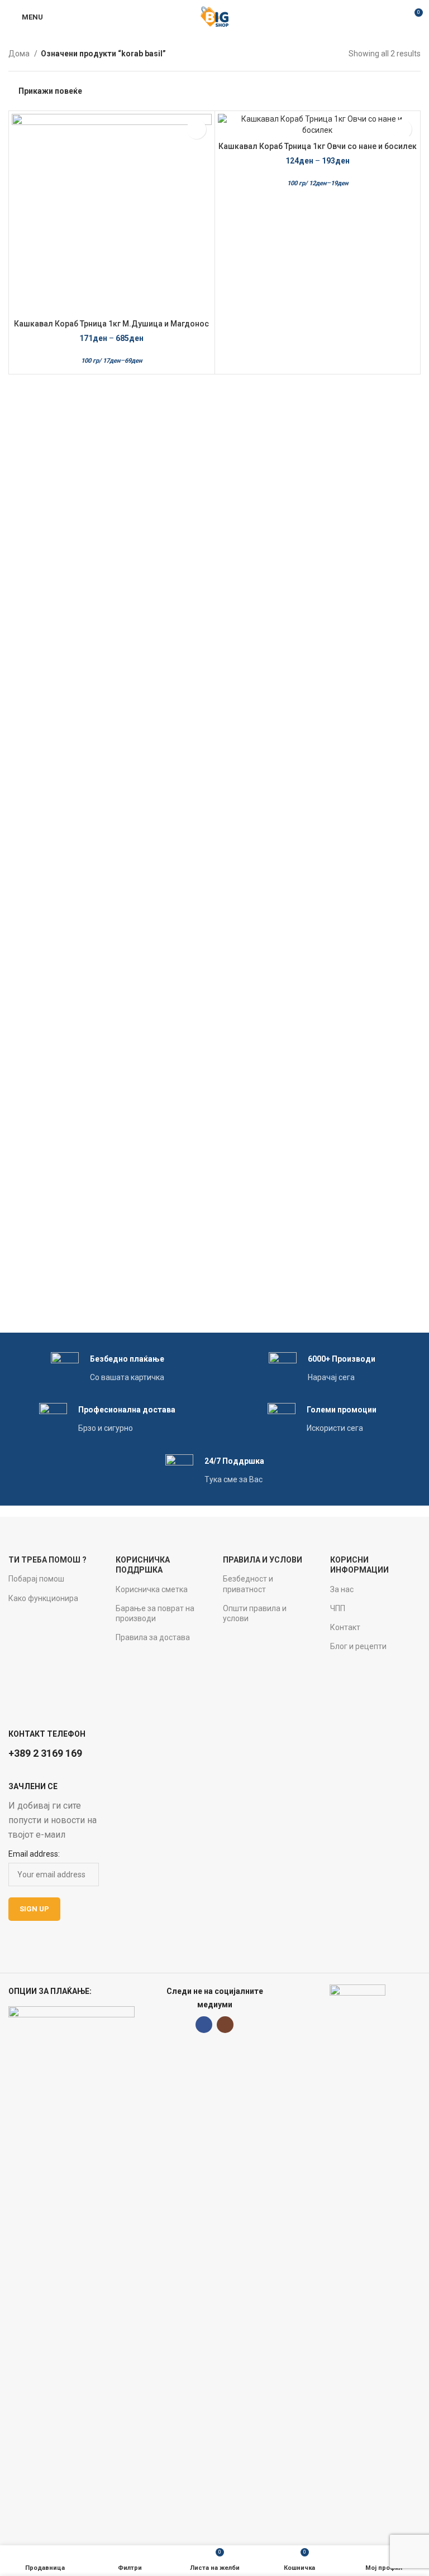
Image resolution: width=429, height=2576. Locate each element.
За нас (342, 1589)
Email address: (34, 1854)
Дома (20, 54)
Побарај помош (36, 1579)
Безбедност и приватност (248, 1584)
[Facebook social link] (204, 2025)
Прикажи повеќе (50, 91)
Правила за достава (153, 1637)
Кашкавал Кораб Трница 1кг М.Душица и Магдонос (111, 324)
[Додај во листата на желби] (196, 129)
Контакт (345, 1627)
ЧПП (338, 1608)
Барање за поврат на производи (155, 1613)
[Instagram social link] (225, 2025)
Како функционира (43, 1598)
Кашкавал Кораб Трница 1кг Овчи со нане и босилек (318, 146)
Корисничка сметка (152, 1589)
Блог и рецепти (358, 1646)
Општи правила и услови (255, 1613)
